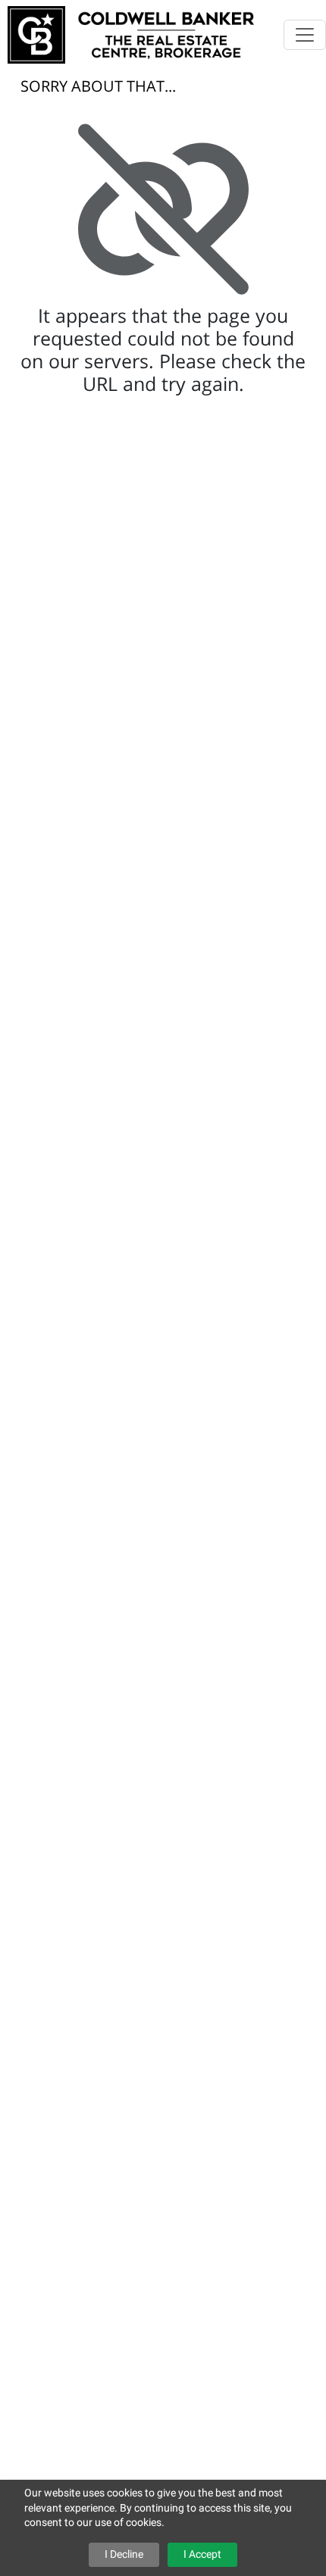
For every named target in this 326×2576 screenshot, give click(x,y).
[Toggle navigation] (305, 35)
